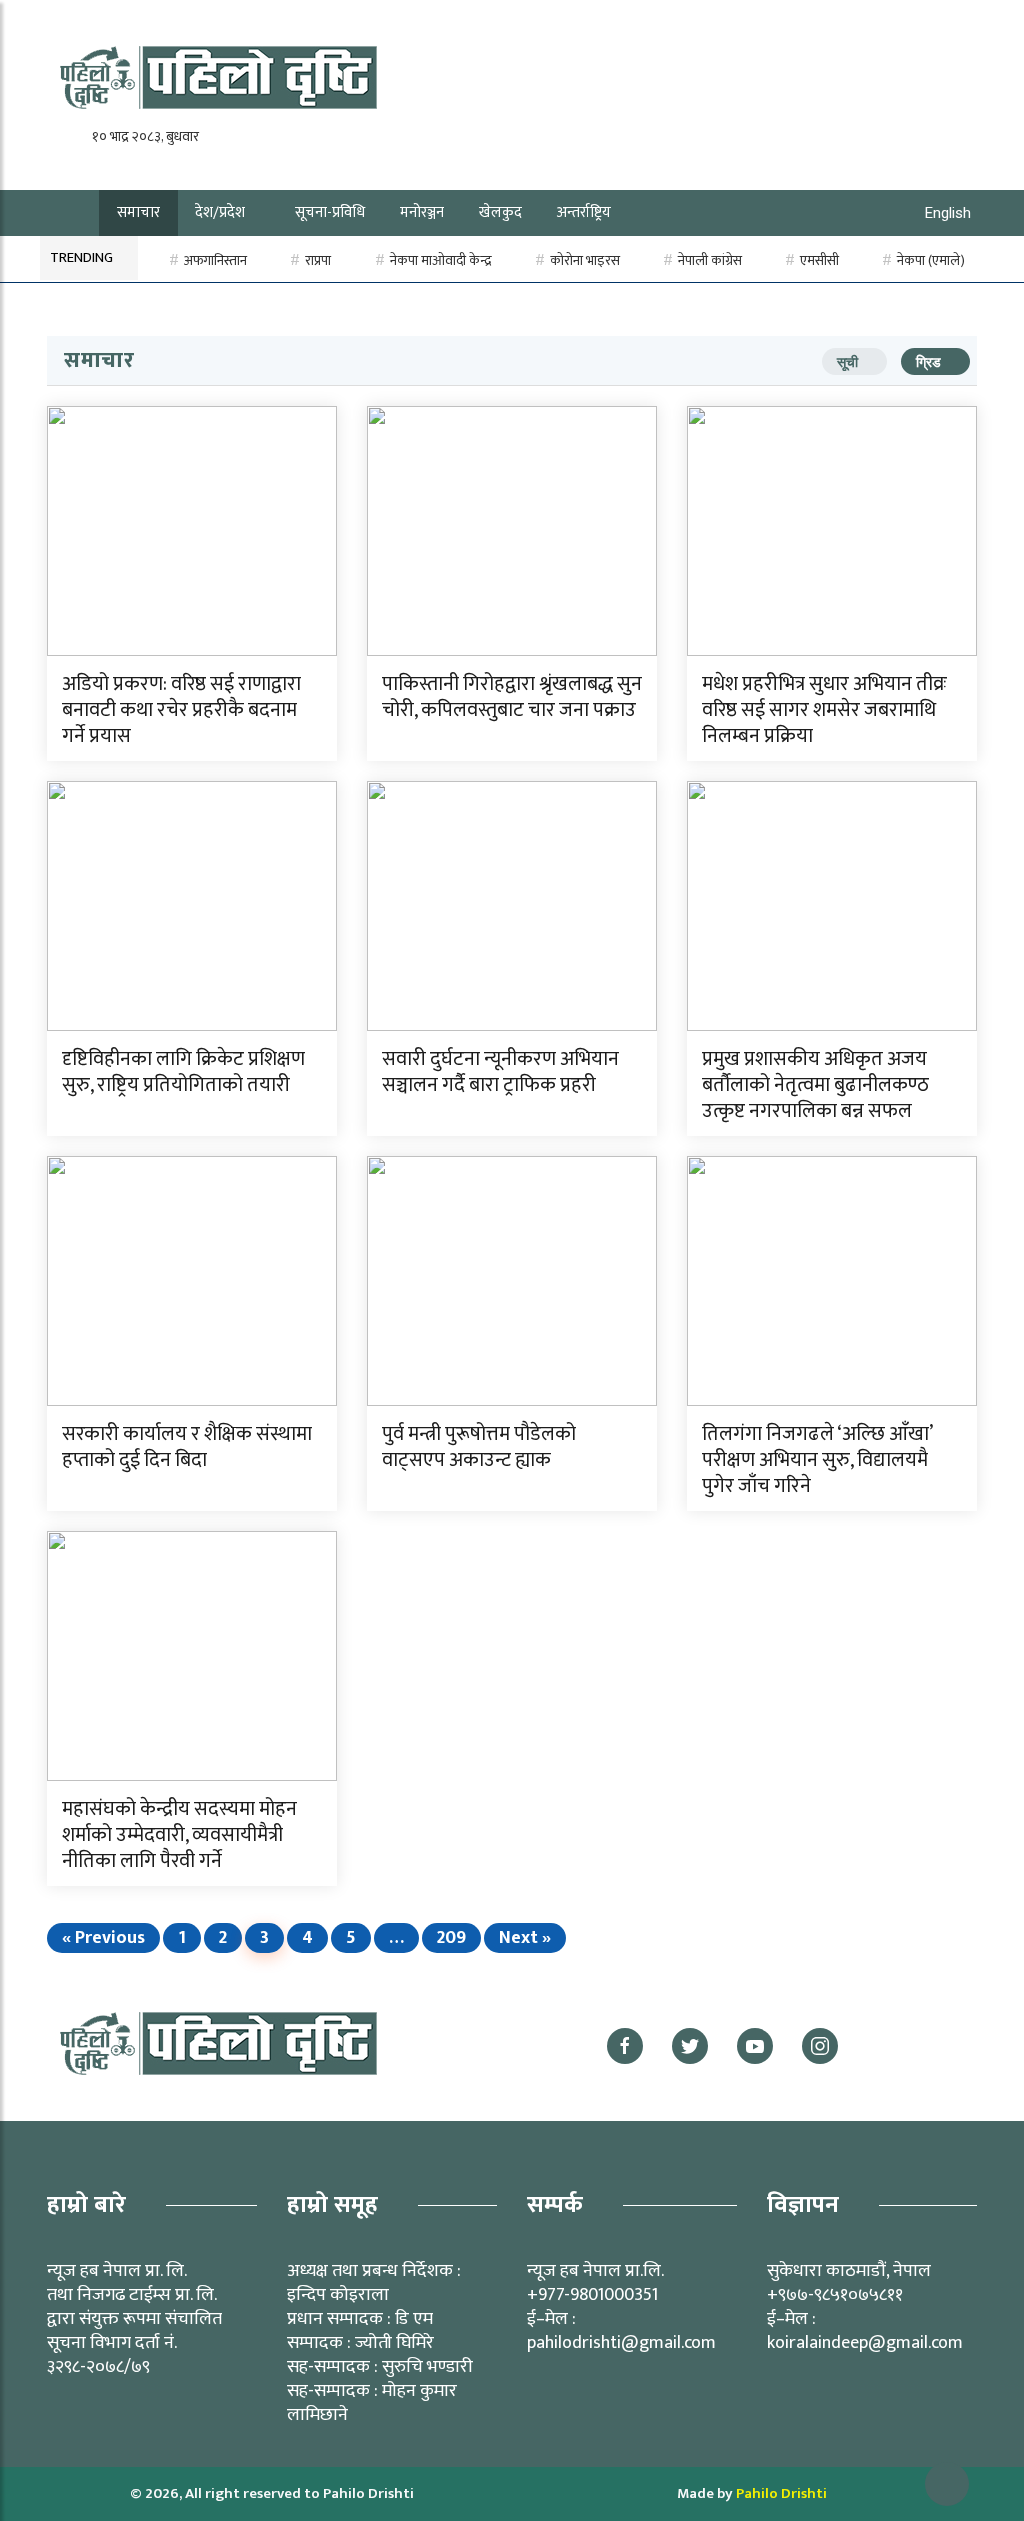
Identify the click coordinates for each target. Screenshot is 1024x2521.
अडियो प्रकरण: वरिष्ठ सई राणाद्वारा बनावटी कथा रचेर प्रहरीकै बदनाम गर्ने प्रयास (181, 710)
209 (451, 1938)
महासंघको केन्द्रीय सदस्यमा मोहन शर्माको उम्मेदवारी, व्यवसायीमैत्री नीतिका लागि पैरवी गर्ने (179, 1835)
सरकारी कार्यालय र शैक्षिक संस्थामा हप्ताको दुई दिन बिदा (187, 1447)
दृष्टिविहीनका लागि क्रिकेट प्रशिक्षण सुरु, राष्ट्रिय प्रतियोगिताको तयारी (183, 1072)
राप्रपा (318, 260)
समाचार (138, 212)
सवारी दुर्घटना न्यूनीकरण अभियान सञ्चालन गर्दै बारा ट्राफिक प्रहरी (500, 1072)
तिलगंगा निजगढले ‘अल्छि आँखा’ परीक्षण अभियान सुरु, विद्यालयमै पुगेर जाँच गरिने (817, 1460)
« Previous (103, 1938)
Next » (525, 1938)
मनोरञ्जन (422, 212)
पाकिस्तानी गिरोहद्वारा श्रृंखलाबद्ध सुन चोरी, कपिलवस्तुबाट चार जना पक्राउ (512, 697)
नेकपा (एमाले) (931, 260)
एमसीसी (819, 260)
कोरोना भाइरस (585, 260)
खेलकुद (500, 212)
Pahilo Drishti (781, 2493)
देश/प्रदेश (220, 212)
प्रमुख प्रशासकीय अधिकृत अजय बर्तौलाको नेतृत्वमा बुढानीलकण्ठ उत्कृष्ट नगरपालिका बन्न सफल (815, 1085)
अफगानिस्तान (215, 260)
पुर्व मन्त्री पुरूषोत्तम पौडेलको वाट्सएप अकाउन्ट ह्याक (479, 1447)
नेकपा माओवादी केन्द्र (440, 260)
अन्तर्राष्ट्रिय (584, 212)
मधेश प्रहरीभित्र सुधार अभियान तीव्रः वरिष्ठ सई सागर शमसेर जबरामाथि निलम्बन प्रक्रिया (824, 710)
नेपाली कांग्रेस (710, 260)
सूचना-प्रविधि (330, 212)
